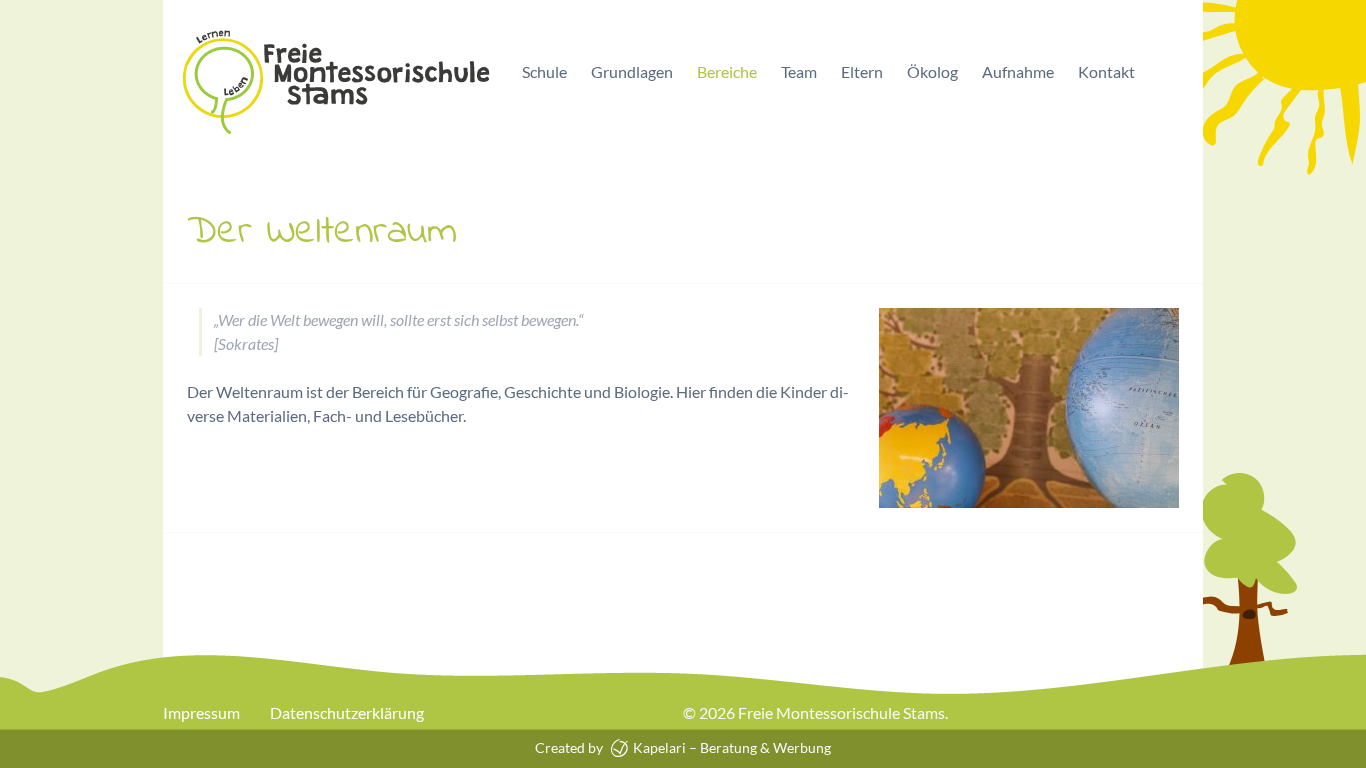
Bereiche (727, 71)
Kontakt (1106, 71)
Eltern (862, 71)
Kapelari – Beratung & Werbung (730, 747)
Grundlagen (632, 71)
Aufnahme (1018, 71)
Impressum (201, 712)
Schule (544, 71)
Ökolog (932, 71)
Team (799, 71)
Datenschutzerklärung (347, 712)
